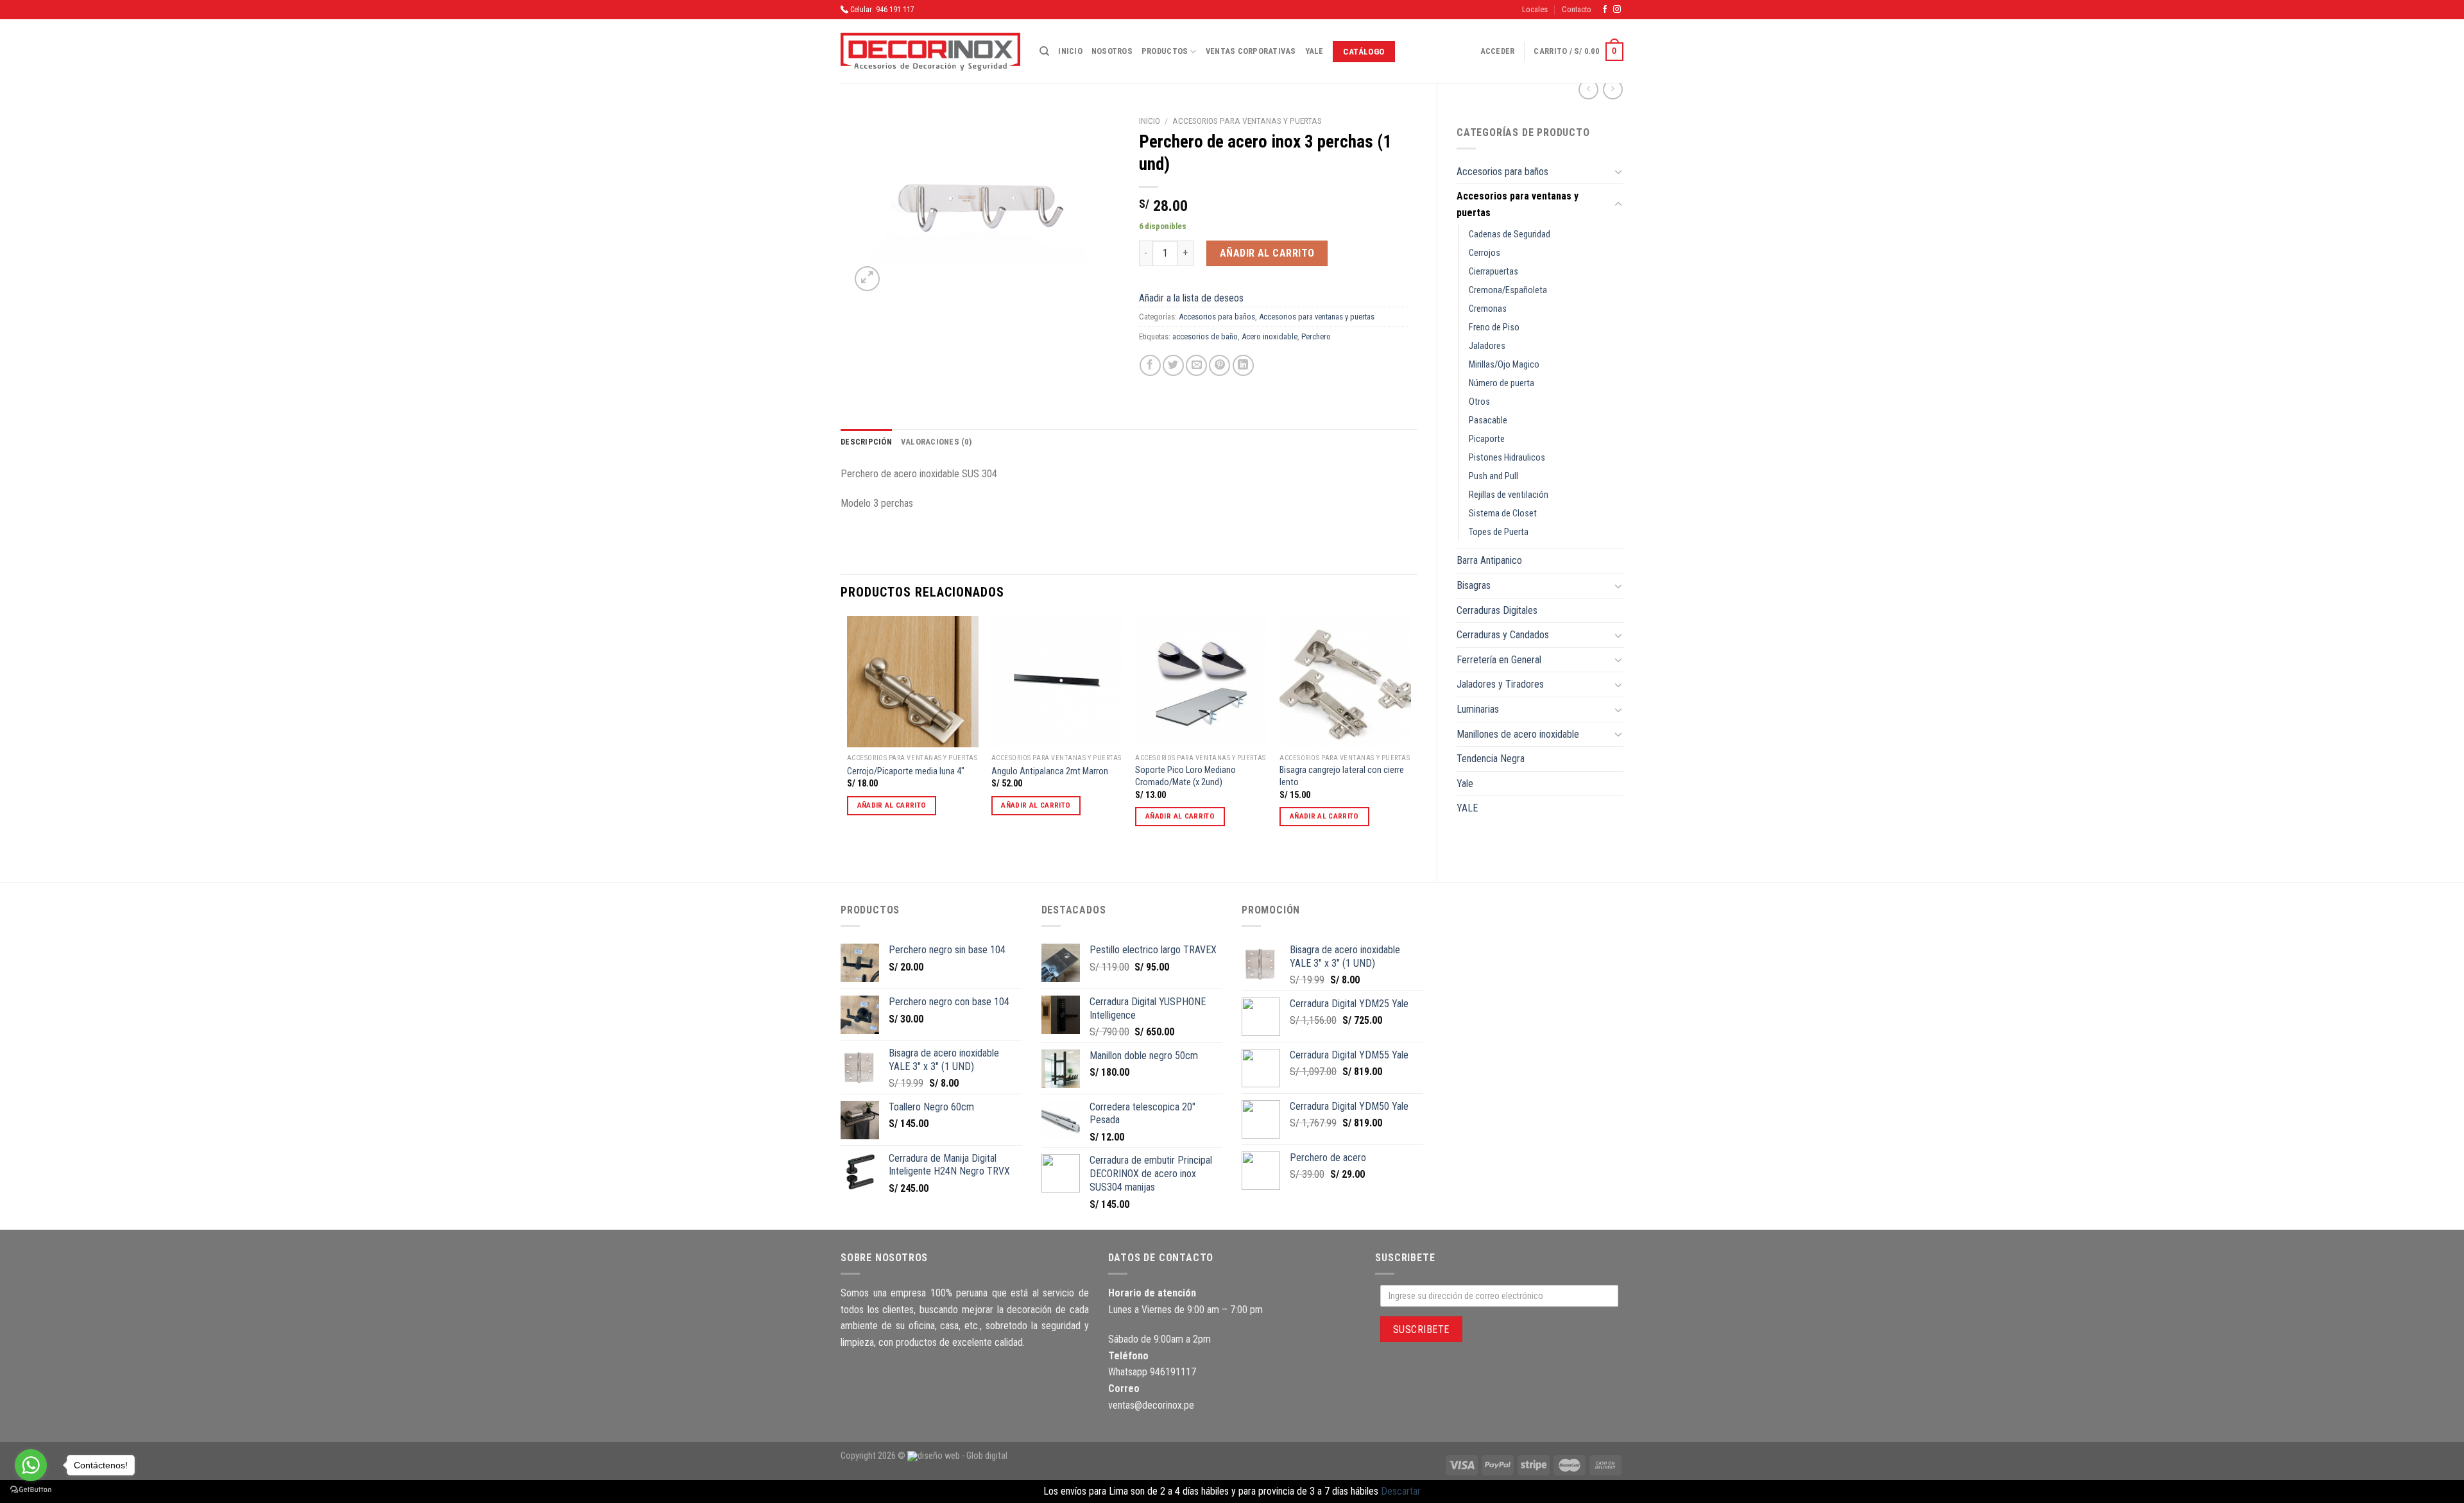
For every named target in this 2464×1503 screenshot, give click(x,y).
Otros (1479, 402)
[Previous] (848, 738)
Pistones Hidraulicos (1507, 458)
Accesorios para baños (1502, 172)
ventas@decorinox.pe (1151, 1405)
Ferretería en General (1499, 660)
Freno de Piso (1494, 327)
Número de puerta (1502, 383)
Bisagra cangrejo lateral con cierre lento (1342, 776)
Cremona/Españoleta (1508, 290)
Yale (1314, 51)
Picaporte (1487, 439)
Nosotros (1112, 51)
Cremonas (1488, 309)
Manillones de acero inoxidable (1518, 734)
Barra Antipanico (1489, 560)
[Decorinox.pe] (930, 52)
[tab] (866, 442)
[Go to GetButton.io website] (31, 1490)
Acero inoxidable (1270, 336)
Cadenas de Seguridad (1510, 234)
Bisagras (1474, 585)
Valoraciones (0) (936, 442)
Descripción (866, 442)
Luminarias (1478, 709)
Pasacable (1488, 420)
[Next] (1410, 738)
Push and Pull (1493, 476)
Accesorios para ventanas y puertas (1518, 204)
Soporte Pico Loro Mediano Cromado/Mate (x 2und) (1185, 776)
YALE (1467, 808)
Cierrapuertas (1493, 272)
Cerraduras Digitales (1497, 610)
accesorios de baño (1205, 336)
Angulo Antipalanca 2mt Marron (1050, 771)
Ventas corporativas (1251, 51)
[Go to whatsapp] (31, 1465)
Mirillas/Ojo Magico (1504, 365)
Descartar (1401, 1491)
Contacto (1577, 9)
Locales (1535, 9)
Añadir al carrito (1267, 253)
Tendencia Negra (1491, 759)
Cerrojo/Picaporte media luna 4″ (906, 771)
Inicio (1070, 51)
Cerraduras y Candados (1503, 635)
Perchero (1316, 336)
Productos (1165, 51)
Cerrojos (1484, 253)
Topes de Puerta (1499, 532)
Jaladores (1487, 346)
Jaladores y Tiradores (1500, 684)
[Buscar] (1044, 51)
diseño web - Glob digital (963, 1456)
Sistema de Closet (1503, 514)
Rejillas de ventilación (1509, 495)
